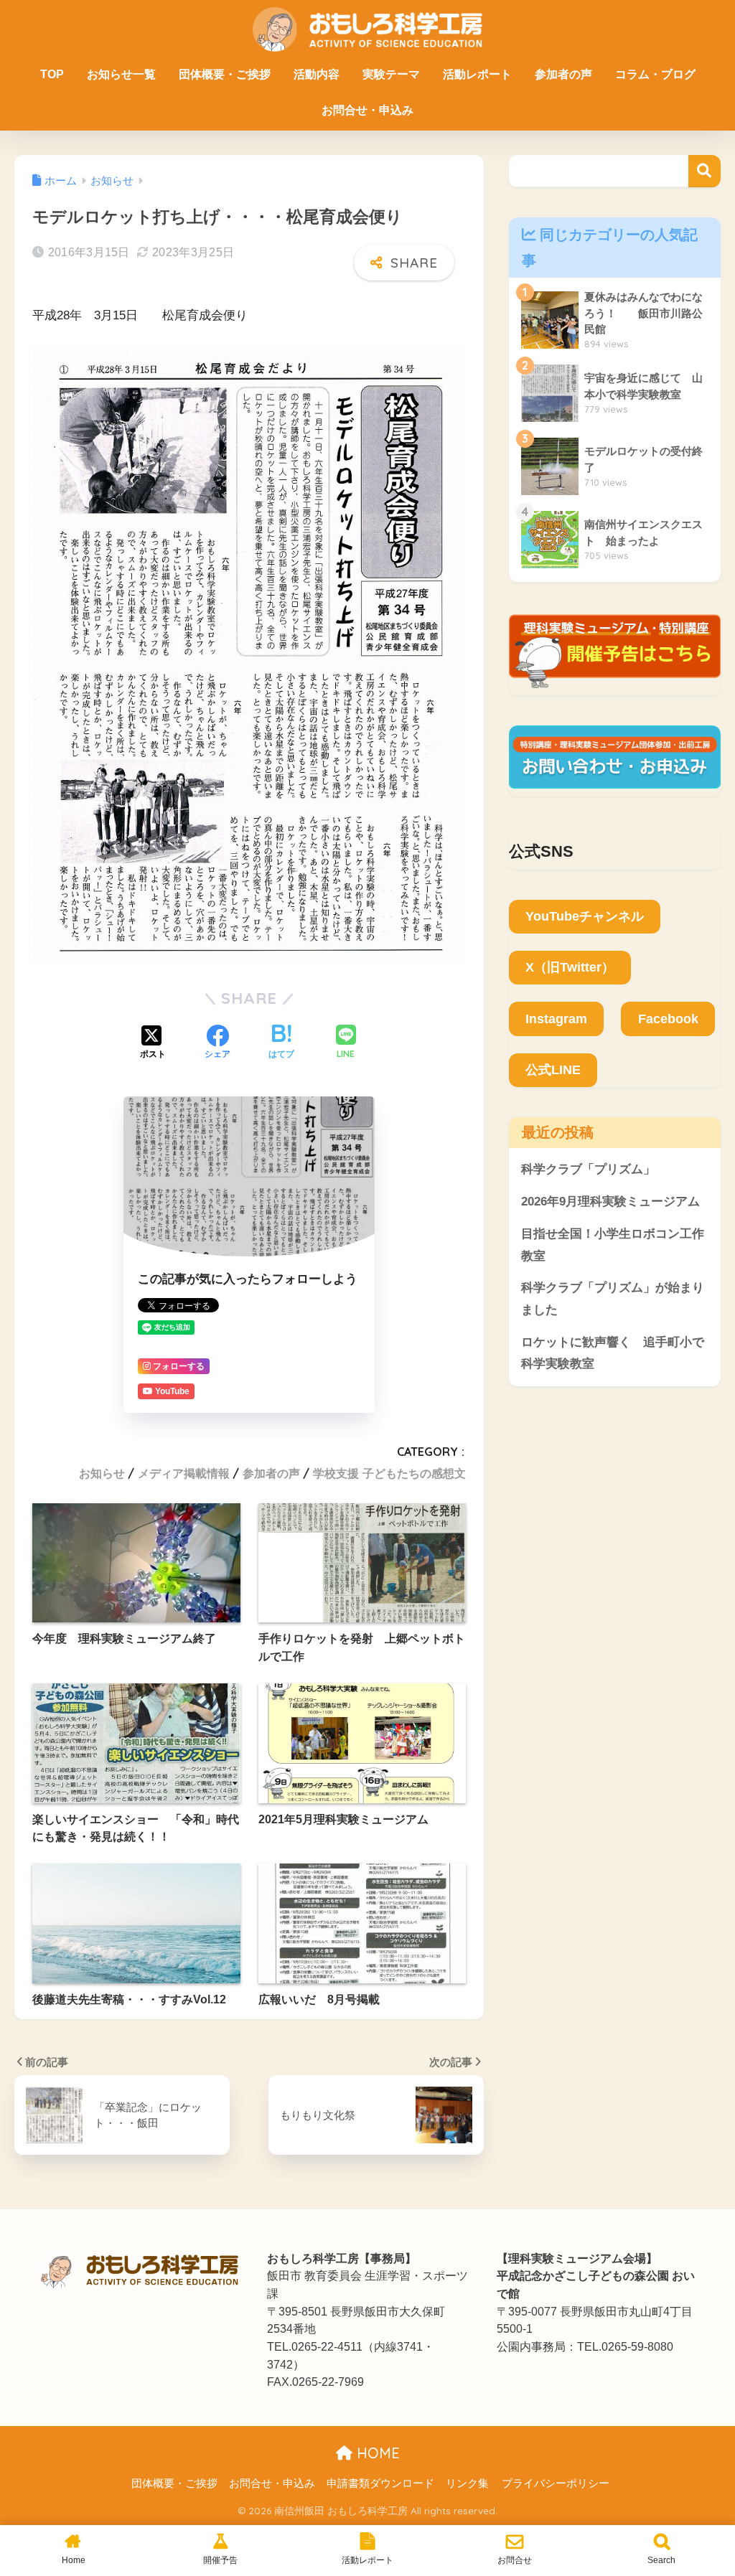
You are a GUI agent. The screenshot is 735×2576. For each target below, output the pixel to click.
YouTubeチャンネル (585, 916)
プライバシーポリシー (556, 2483)
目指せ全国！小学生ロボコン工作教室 (613, 1245)
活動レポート (477, 74)
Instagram (556, 1019)
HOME (376, 2453)
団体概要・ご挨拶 (225, 74)
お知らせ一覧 (121, 74)
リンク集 (467, 2483)
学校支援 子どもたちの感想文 (389, 1473)
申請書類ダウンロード (380, 2483)
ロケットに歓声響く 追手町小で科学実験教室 (613, 1353)
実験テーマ (391, 74)
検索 (704, 171)
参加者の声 (563, 74)
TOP (52, 74)
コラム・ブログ (655, 74)
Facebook (668, 1019)
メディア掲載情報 (184, 1473)
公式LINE (553, 1070)
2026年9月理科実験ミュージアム (610, 1202)
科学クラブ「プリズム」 (588, 1169)
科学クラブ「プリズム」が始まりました (613, 1299)
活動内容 (317, 74)
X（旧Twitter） (570, 967)
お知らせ (102, 1473)
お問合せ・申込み (367, 110)
